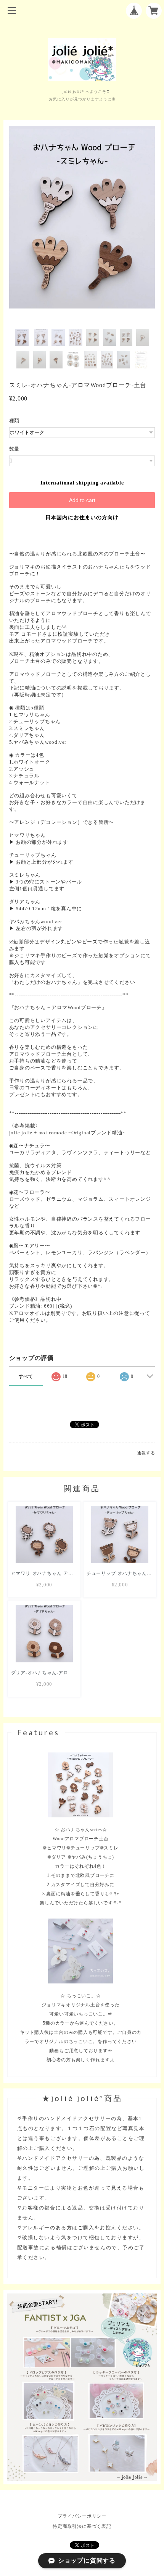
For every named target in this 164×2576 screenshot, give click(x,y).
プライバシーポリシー (82, 2516)
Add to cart (82, 500)
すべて (26, 1376)
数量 (14, 449)
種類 (14, 421)
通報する (146, 1453)
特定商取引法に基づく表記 (82, 2526)
